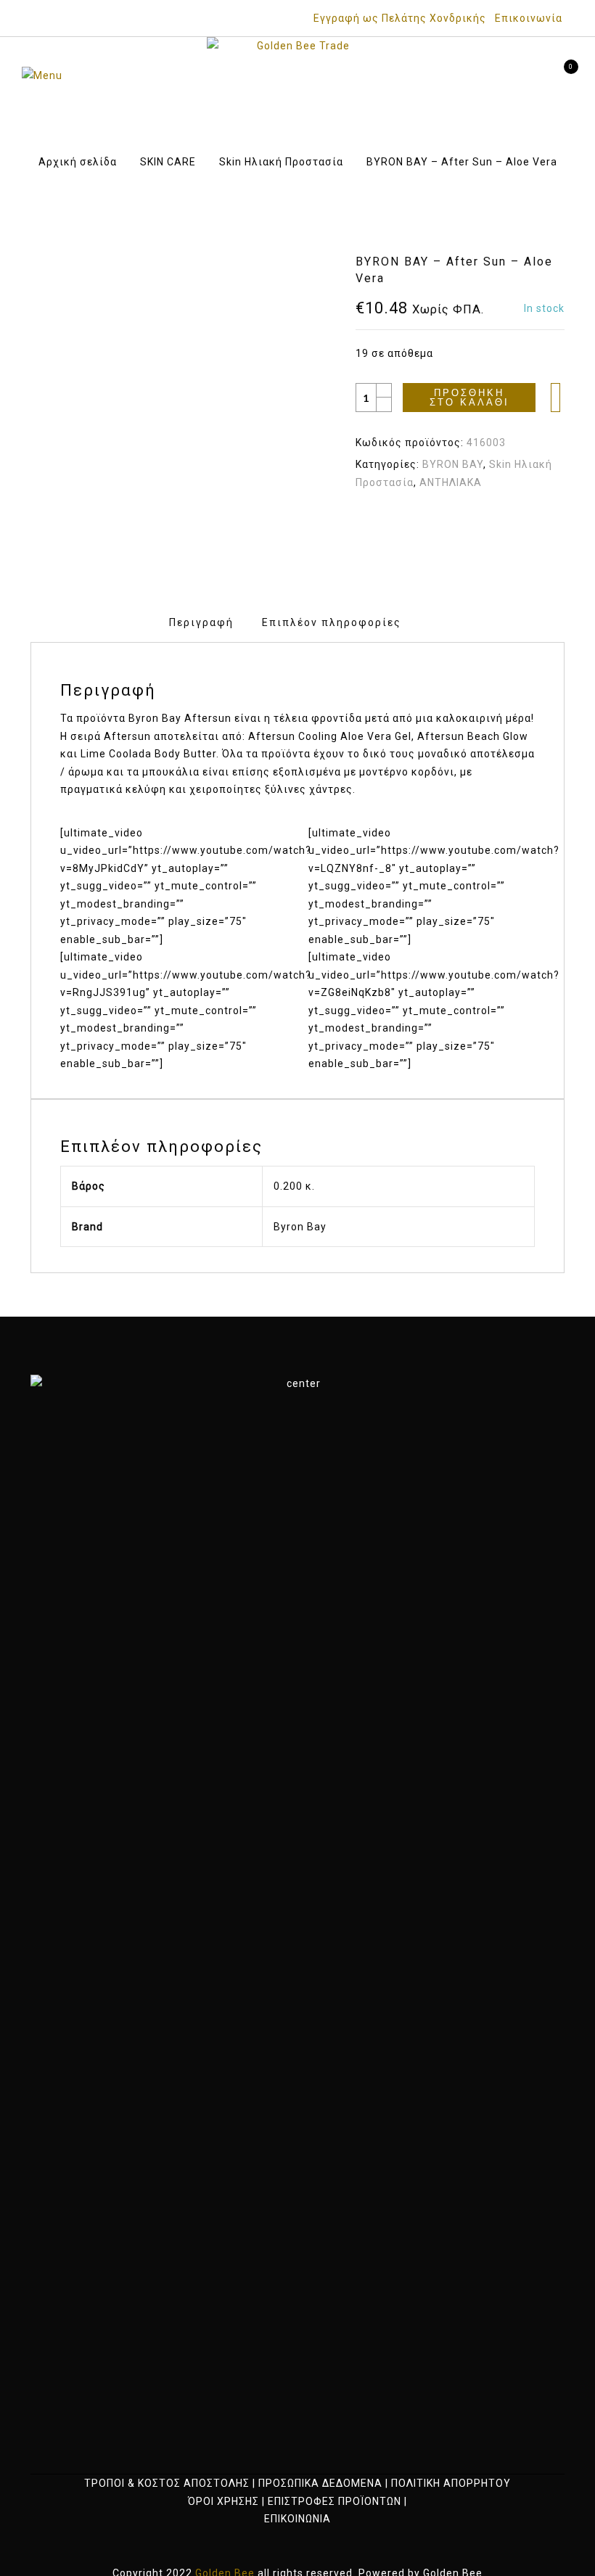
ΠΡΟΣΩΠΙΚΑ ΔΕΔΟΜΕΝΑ (320, 2483)
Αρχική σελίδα (78, 162)
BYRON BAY (453, 464)
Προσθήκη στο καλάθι (469, 398)
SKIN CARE (168, 162)
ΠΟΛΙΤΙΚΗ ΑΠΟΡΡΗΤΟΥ (451, 2483)
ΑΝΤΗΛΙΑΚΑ (451, 482)
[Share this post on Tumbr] (500, 522)
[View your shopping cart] (561, 75)
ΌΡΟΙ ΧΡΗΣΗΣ (223, 2501)
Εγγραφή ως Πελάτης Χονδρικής (400, 18)
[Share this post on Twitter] (447, 522)
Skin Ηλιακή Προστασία (281, 162)
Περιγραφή (201, 622)
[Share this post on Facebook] (420, 522)
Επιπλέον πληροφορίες (332, 622)
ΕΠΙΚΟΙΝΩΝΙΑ (297, 2519)
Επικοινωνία (529, 18)
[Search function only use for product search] (484, 75)
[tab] (201, 623)
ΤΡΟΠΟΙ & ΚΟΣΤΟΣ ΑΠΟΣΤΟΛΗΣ (167, 2483)
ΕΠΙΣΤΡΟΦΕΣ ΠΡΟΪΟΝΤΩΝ (335, 2501)
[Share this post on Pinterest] (473, 522)
